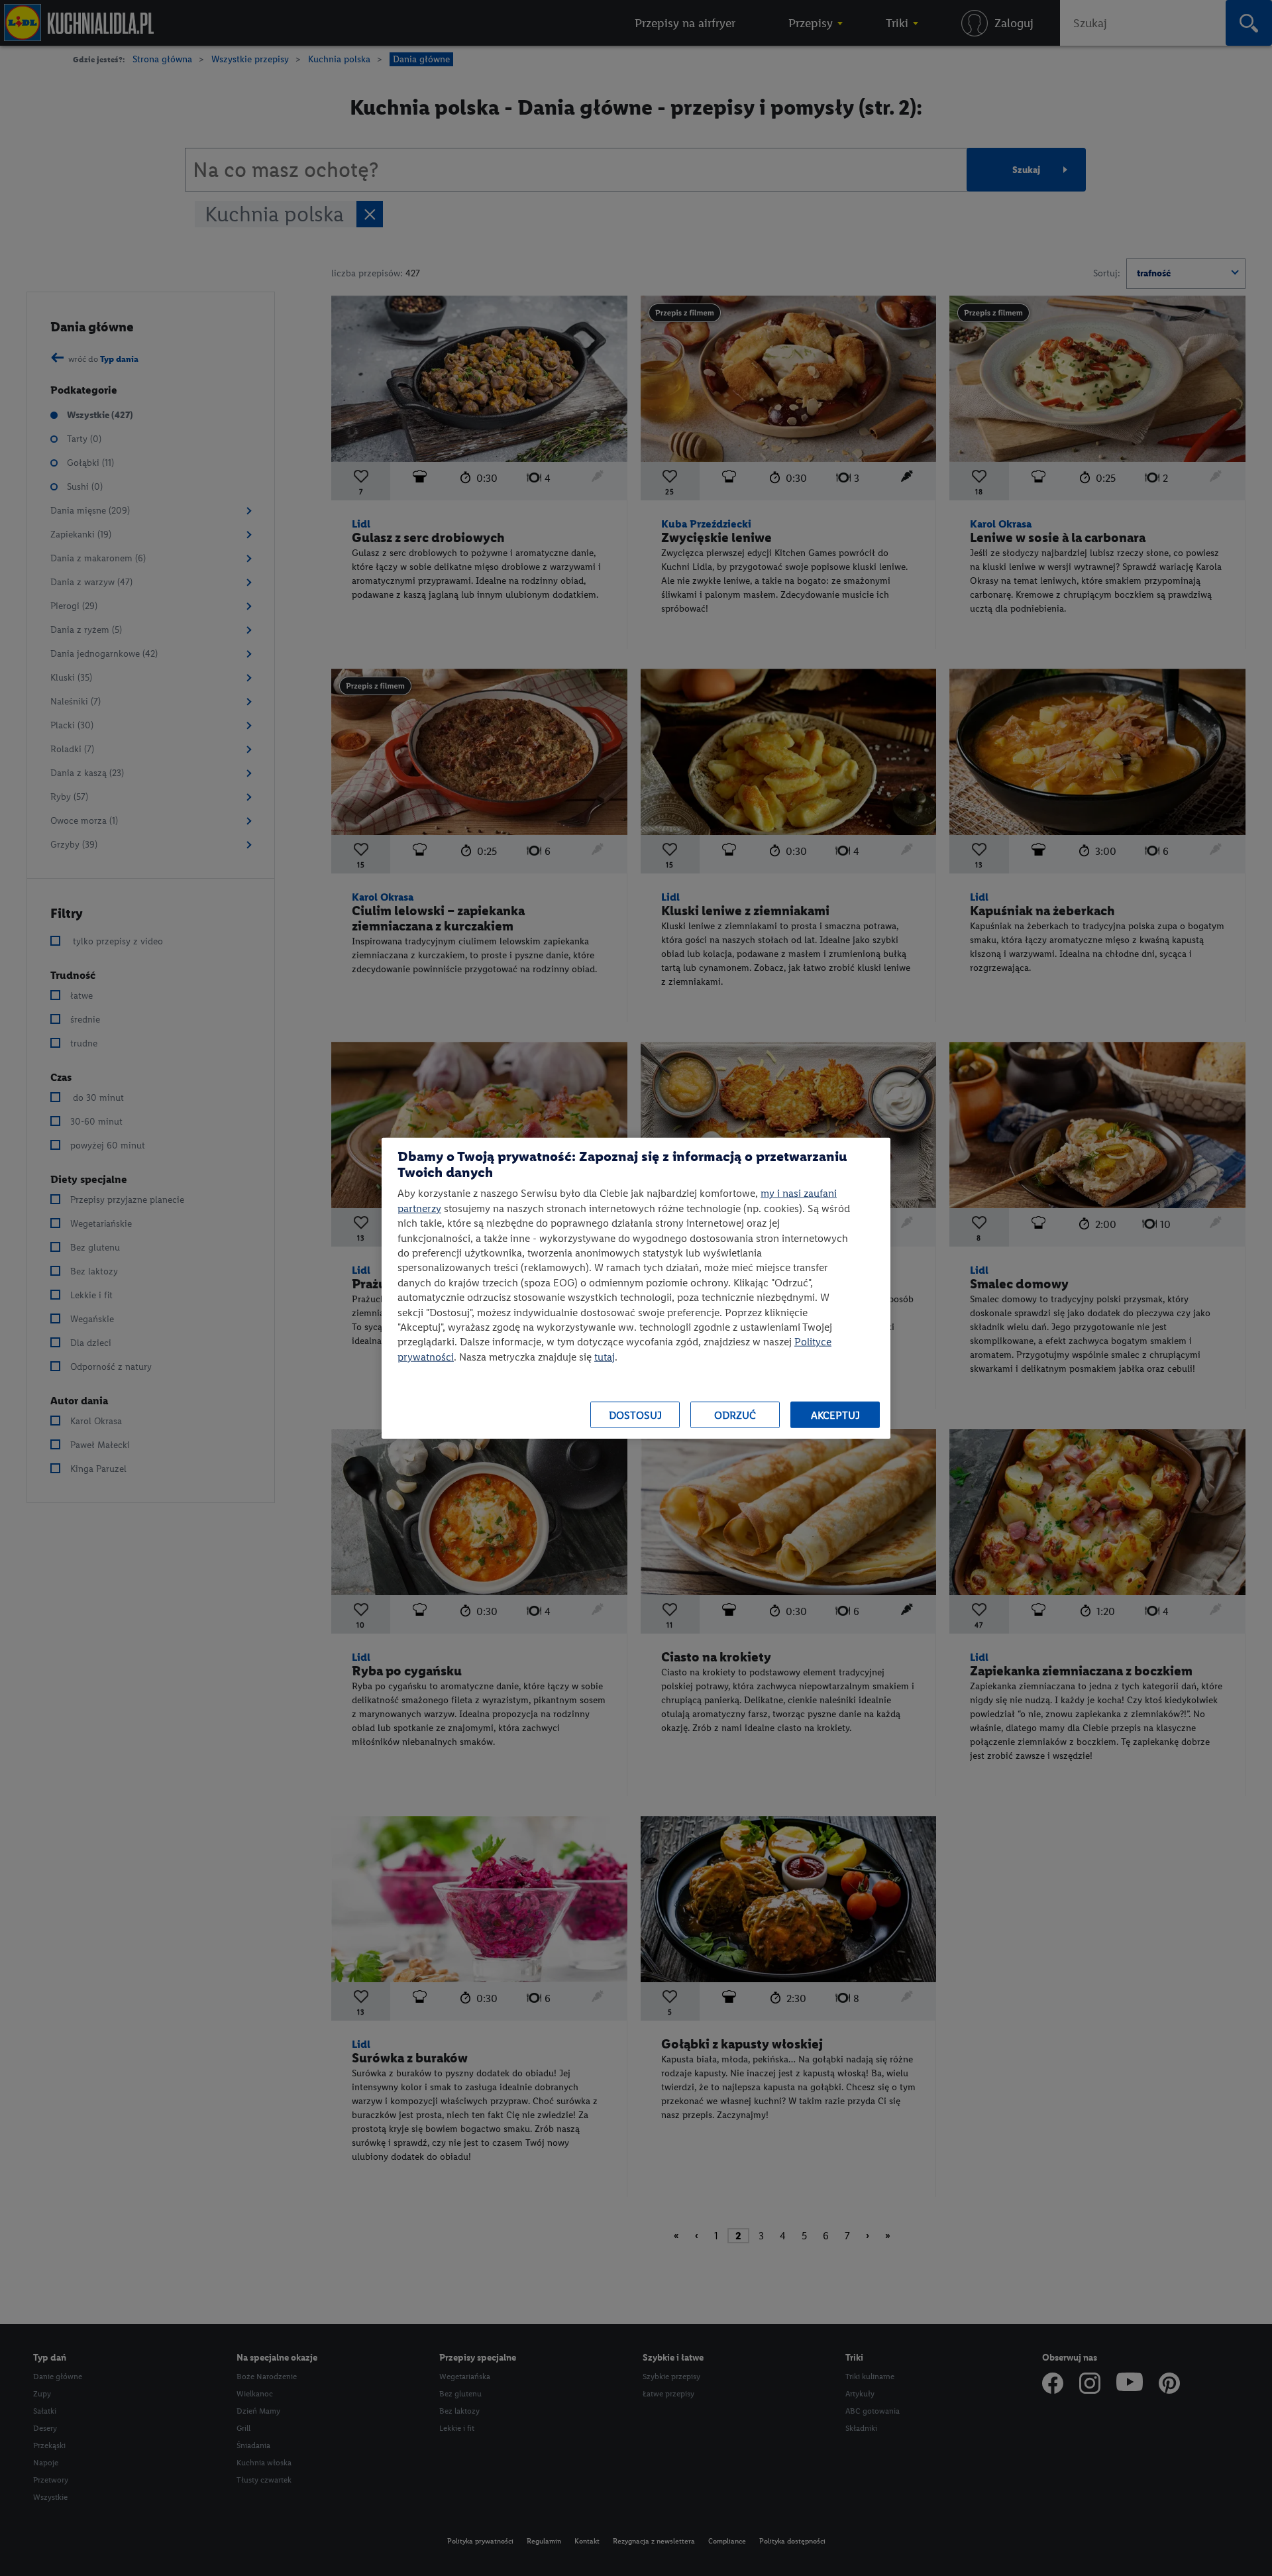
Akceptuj (835, 1415)
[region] (636, 1288)
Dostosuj (635, 1415)
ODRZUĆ (735, 1415)
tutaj (605, 1356)
